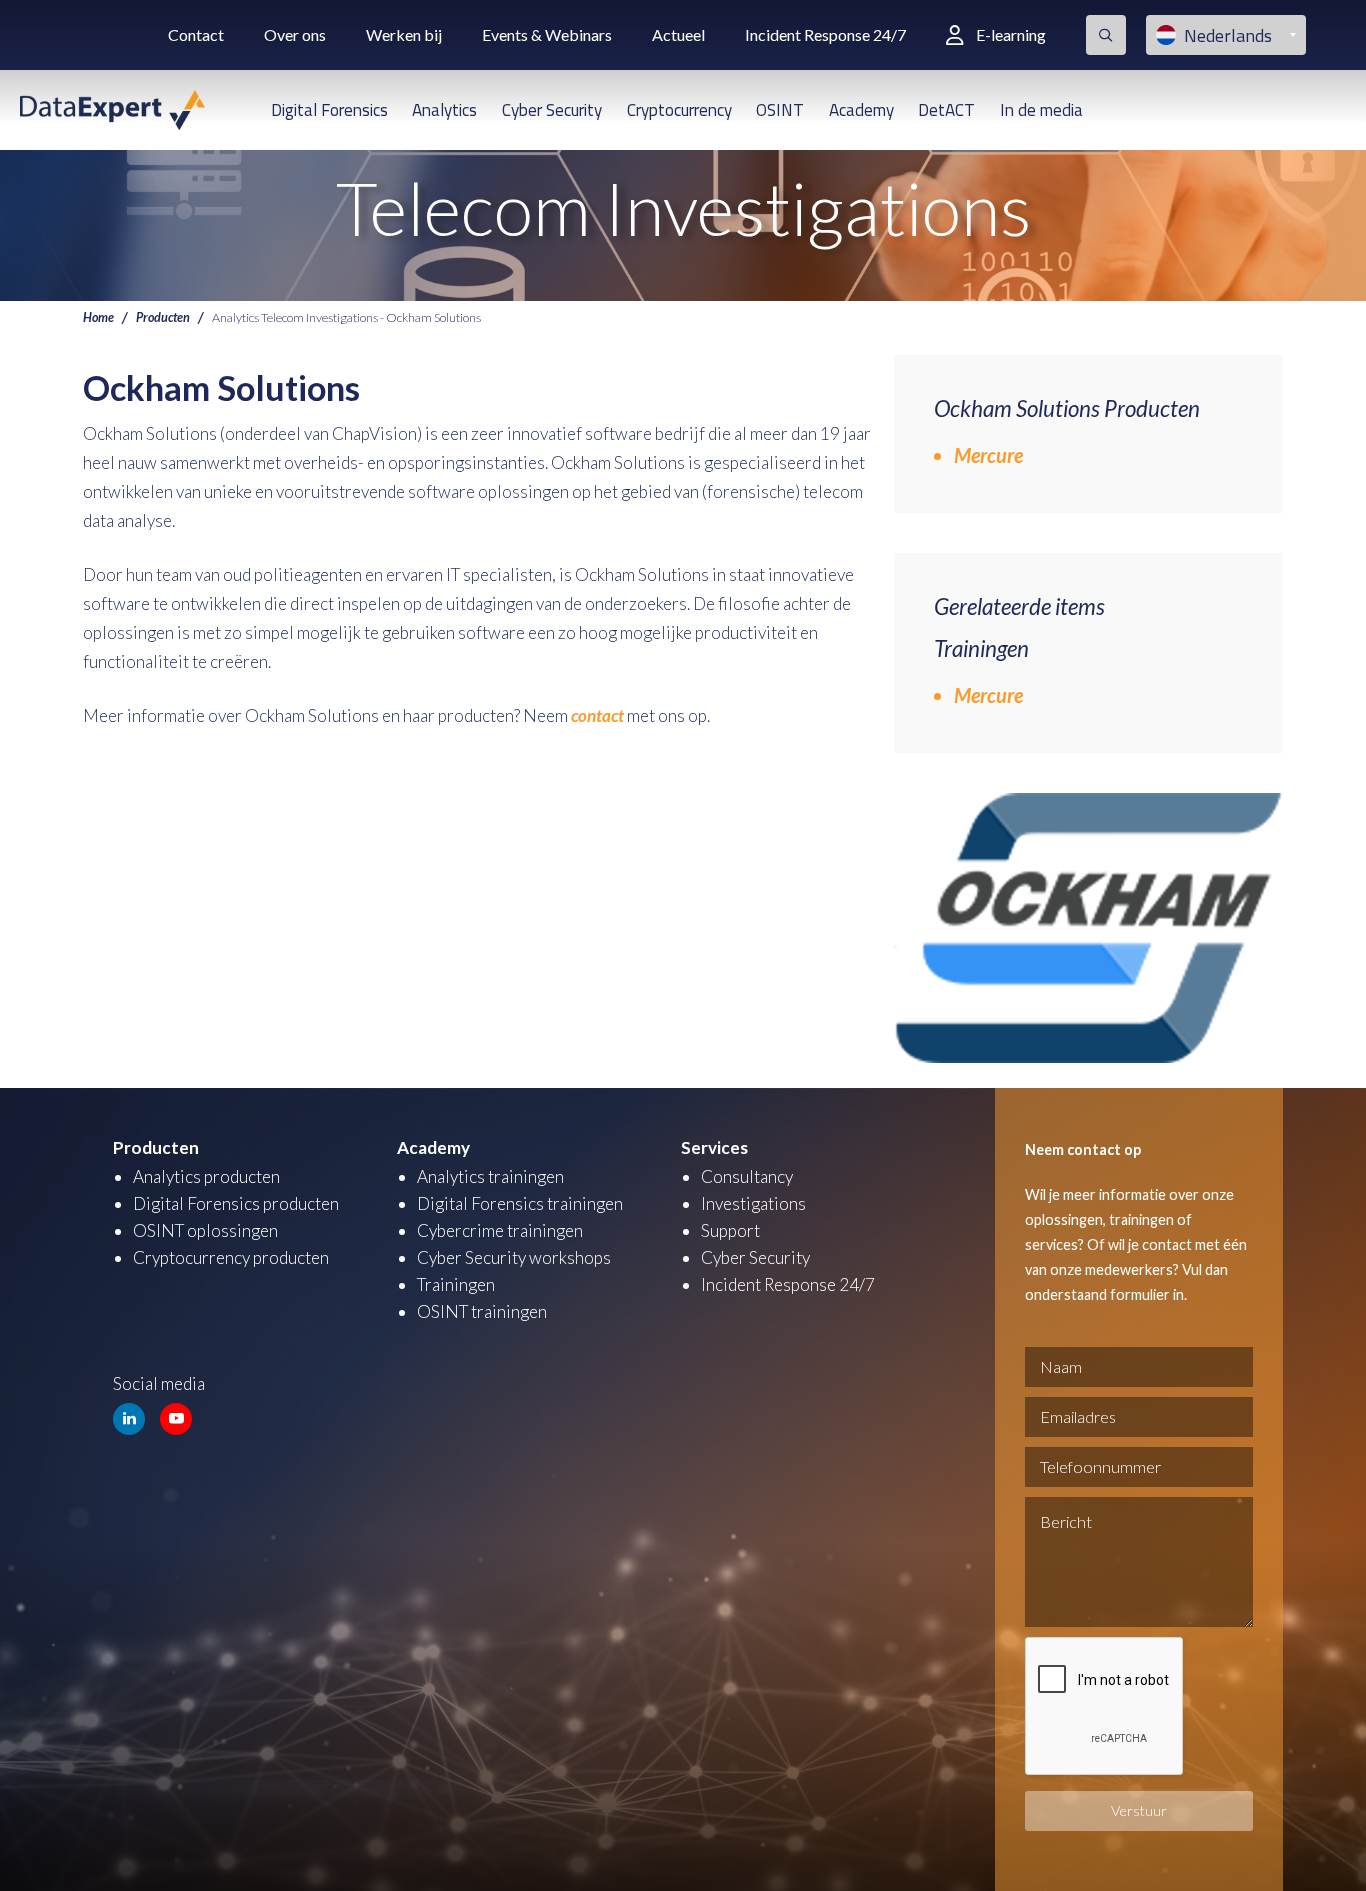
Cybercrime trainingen (500, 1230)
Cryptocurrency (679, 110)
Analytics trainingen (490, 1176)
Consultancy (747, 1176)
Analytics (444, 110)
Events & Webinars (547, 34)
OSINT (780, 110)
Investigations (753, 1203)
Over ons (295, 34)
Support (730, 1230)
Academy (861, 110)
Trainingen (456, 1284)
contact (597, 715)
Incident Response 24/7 (825, 34)
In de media (1041, 110)
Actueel (678, 34)
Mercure (988, 455)
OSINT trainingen (482, 1311)
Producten (163, 317)
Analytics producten (206, 1176)
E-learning (1011, 34)
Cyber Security (552, 110)
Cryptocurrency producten (231, 1257)
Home (98, 317)
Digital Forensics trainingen (520, 1203)
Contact (196, 34)
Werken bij (404, 34)
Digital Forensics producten (236, 1203)
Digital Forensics (329, 110)
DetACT (946, 110)
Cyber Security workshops (514, 1257)
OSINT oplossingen (205, 1230)
